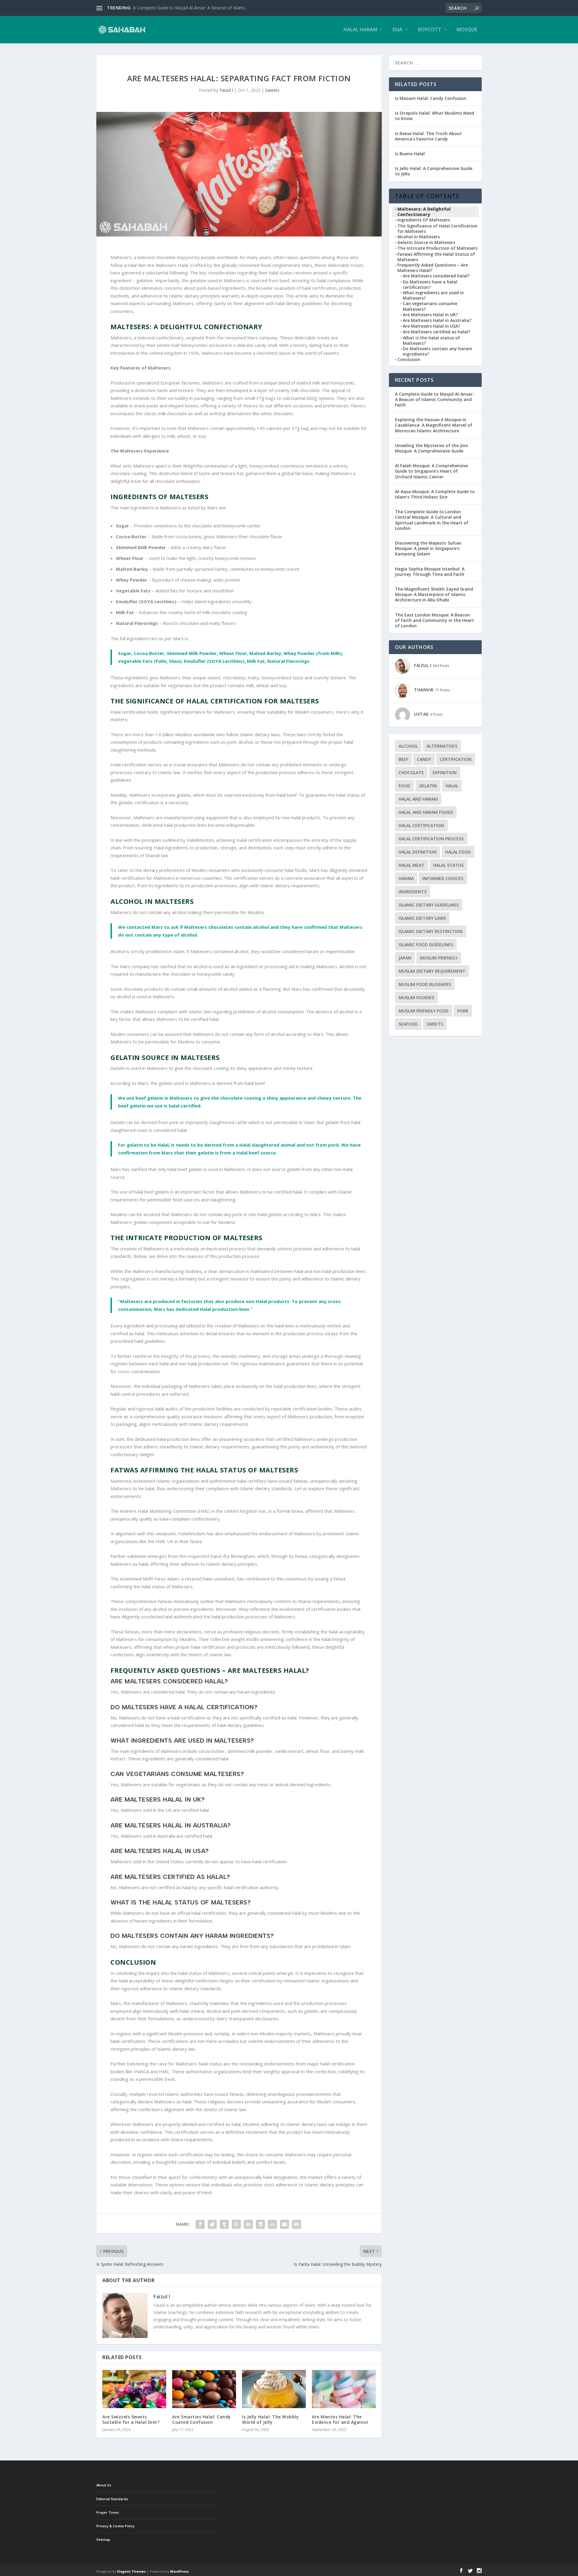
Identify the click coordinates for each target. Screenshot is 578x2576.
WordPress (179, 2571)
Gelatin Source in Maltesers (426, 242)
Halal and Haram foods (426, 812)
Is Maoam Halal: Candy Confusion (431, 98)
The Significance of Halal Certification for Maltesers (437, 229)
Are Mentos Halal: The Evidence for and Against (340, 2419)
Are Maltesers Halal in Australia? (437, 320)
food (404, 786)
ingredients (413, 892)
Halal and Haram (418, 799)
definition (445, 772)
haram (406, 878)
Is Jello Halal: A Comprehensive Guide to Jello (434, 171)
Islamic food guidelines (426, 945)
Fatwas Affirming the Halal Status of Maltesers (436, 257)
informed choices (443, 878)
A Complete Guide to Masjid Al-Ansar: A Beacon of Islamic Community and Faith (434, 399)
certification (456, 759)
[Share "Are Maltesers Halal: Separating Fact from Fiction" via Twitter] (212, 2224)
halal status (448, 865)
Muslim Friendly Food (424, 1011)
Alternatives (442, 746)
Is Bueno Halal (410, 154)
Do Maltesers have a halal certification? (430, 285)
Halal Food (458, 852)
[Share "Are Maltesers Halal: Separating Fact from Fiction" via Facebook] (200, 2224)
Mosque (467, 30)
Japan (405, 958)
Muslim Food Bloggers (425, 984)
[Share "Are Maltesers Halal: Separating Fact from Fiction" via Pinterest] (236, 2224)
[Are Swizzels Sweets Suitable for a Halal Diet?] (134, 2389)
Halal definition (418, 852)
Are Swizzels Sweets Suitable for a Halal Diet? (131, 2419)
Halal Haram (360, 30)
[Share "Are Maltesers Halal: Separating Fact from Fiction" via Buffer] (260, 2224)
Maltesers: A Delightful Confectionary (424, 212)
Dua (398, 30)
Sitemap (103, 2539)
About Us (104, 2485)
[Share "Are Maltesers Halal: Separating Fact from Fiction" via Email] (284, 2224)
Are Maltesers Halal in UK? (430, 315)
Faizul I (226, 90)
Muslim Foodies (416, 998)
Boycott (430, 30)
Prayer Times (108, 2512)
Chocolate (411, 772)
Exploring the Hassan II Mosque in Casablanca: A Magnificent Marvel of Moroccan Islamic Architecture (434, 425)
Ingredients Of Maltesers (424, 220)
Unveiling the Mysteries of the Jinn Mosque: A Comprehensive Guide (432, 448)
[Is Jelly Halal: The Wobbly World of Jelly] (274, 2389)
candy (424, 759)
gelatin (428, 786)
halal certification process (431, 839)
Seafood (408, 1024)
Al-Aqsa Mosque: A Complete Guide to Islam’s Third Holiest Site (435, 494)
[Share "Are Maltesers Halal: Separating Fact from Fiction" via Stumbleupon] (272, 2224)
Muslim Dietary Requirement (432, 971)
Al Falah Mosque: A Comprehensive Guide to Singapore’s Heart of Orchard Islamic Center (431, 471)
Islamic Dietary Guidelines (429, 905)
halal (452, 786)
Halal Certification (421, 825)
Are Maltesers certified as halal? (437, 332)
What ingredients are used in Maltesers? (433, 295)
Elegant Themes (131, 2571)
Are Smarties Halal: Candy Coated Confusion (202, 2419)
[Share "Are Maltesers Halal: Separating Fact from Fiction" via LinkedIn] (248, 2224)
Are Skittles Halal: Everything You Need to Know (180, 8)
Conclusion (409, 360)
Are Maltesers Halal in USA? (432, 326)
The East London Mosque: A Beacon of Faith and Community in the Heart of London (435, 620)
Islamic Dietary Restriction (431, 931)
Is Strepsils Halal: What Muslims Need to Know (435, 116)
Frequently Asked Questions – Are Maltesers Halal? (433, 268)
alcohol (408, 746)
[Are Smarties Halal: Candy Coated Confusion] (204, 2389)
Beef (403, 759)
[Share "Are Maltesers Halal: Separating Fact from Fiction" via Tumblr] (224, 2224)
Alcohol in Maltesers (419, 237)
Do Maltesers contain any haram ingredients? (438, 351)
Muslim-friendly (439, 958)
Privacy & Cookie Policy (115, 2526)
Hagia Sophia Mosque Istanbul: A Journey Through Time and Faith (430, 571)
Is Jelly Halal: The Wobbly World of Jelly (270, 2419)
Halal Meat (412, 865)
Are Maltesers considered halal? (436, 276)
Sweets (272, 90)
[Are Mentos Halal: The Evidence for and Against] (344, 2389)
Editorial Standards (112, 2499)
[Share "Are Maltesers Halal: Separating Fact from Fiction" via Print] (297, 2224)
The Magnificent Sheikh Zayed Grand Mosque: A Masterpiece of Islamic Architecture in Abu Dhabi (434, 594)
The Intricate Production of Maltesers (437, 248)
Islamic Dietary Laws (422, 918)
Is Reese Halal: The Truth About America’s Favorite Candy (428, 136)
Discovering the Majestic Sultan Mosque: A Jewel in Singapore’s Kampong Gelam (428, 548)
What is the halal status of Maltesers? (431, 341)
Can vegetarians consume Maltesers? (430, 306)
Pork (463, 1011)
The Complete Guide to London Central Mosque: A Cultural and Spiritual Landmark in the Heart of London (432, 520)
